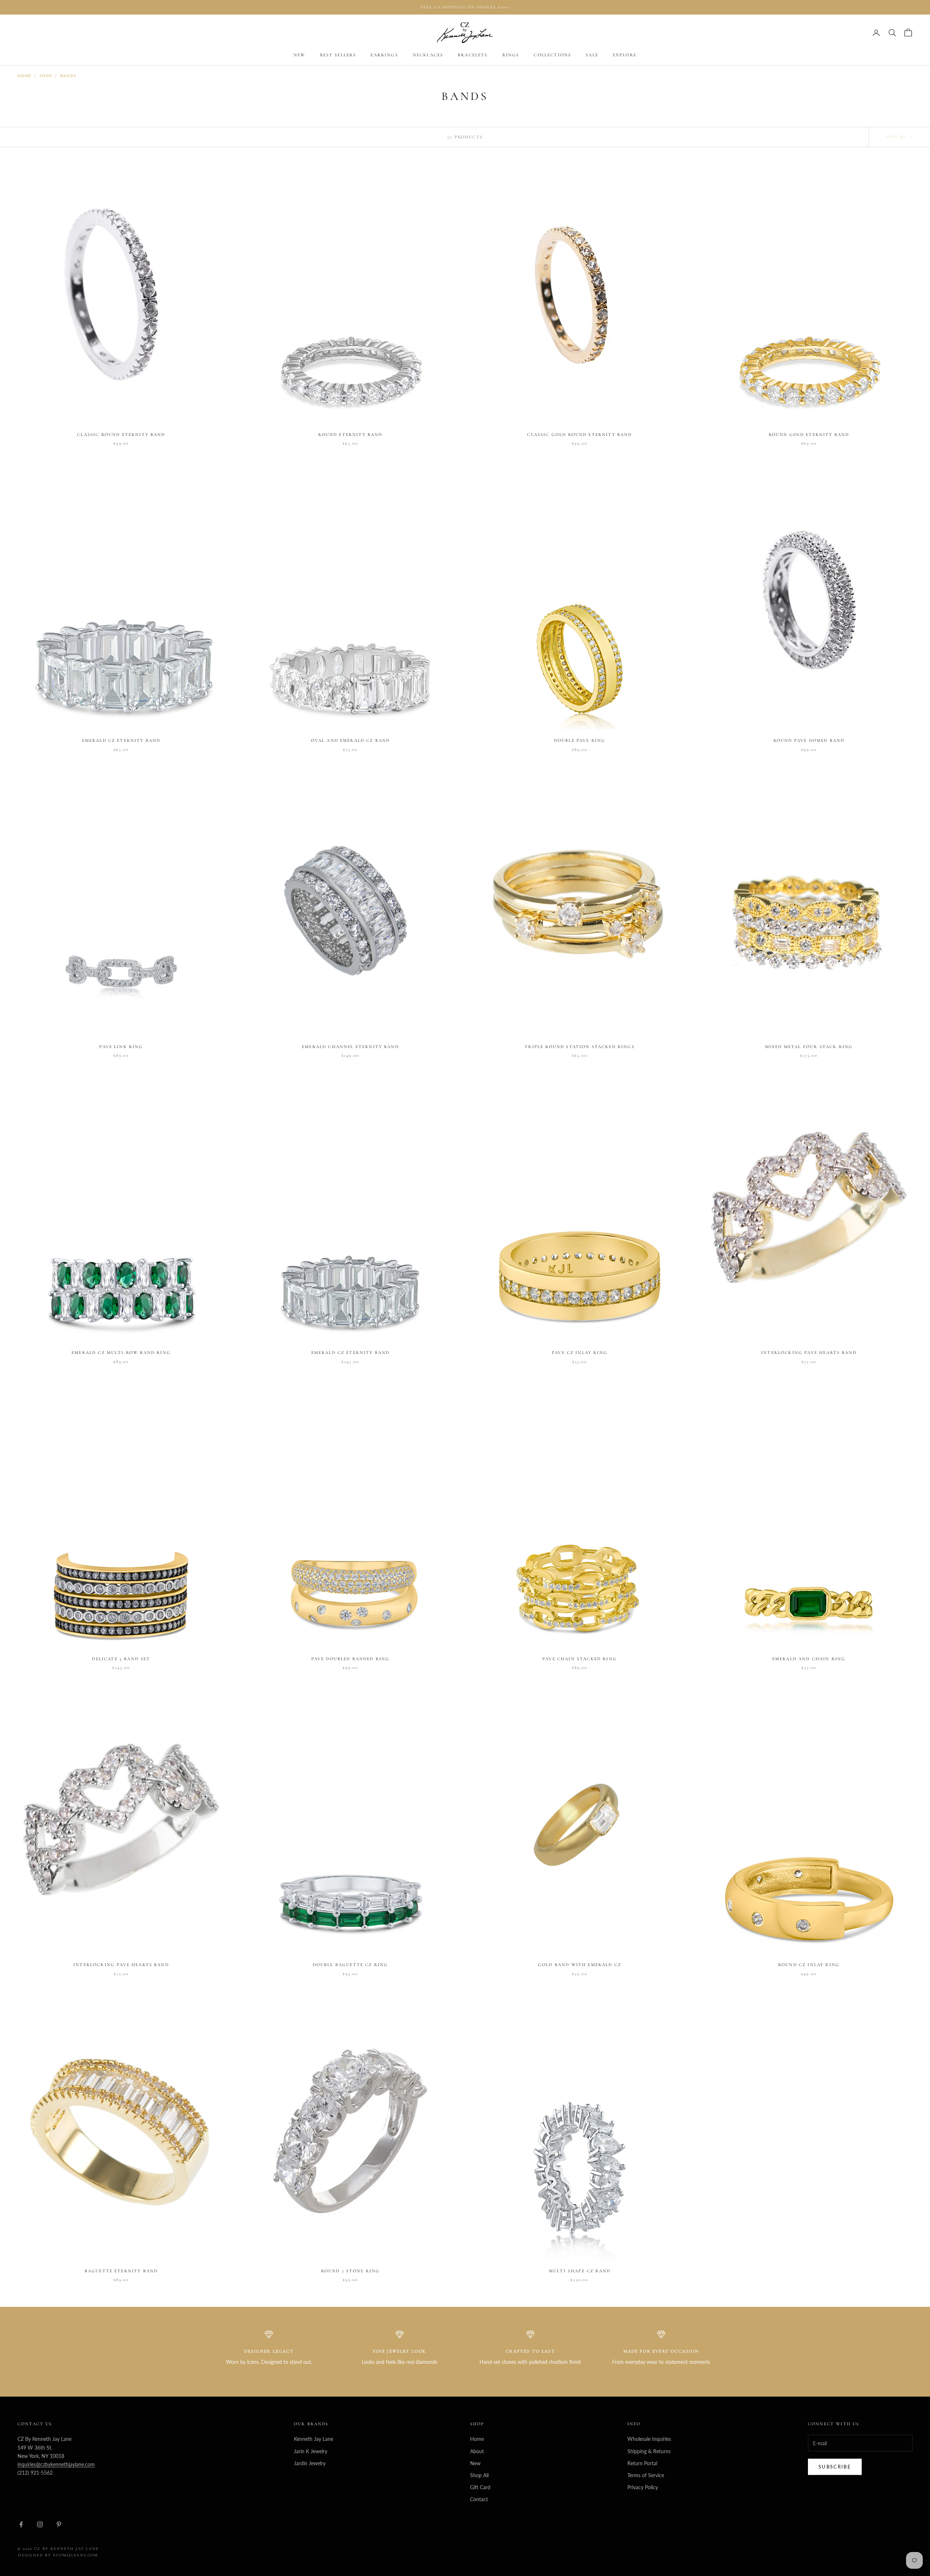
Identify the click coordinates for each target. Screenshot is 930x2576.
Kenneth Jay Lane (314, 2439)
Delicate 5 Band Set (121, 1659)
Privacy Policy (643, 2487)
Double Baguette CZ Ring (351, 1965)
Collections (552, 55)
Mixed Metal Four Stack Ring (809, 1047)
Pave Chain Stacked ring (580, 1659)
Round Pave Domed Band (809, 740)
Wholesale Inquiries (649, 2439)
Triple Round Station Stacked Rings (579, 1047)
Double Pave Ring (580, 740)
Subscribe (835, 2467)
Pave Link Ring (121, 1047)
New (299, 55)
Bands (68, 76)
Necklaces (428, 55)
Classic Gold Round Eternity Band (579, 434)
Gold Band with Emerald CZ (580, 1965)
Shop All (479, 2475)
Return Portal (642, 2463)
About (477, 2451)
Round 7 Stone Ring (351, 2271)
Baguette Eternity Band (121, 2271)
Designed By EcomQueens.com (58, 2555)
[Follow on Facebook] (21, 2524)
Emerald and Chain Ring (809, 1659)
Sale (592, 55)
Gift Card (480, 2487)
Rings (511, 55)
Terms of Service (646, 2475)
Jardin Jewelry (310, 2463)
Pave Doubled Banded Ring (351, 1659)
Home (24, 76)
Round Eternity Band (350, 434)
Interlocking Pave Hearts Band (809, 1352)
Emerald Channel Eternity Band (350, 1047)
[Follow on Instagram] (40, 2524)
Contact (479, 2499)
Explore (625, 55)
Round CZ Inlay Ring (809, 1965)
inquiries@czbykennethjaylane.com (56, 2464)
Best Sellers (338, 55)
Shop (46, 76)
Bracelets (473, 55)
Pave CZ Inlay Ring (580, 1352)
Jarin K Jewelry (311, 2451)
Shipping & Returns (649, 2451)
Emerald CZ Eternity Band (121, 740)
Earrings (384, 55)
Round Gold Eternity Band (809, 434)
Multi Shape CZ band (580, 2271)
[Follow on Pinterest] (59, 2524)
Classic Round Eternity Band (121, 434)
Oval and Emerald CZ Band (351, 740)
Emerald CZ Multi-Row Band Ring (121, 1352)
